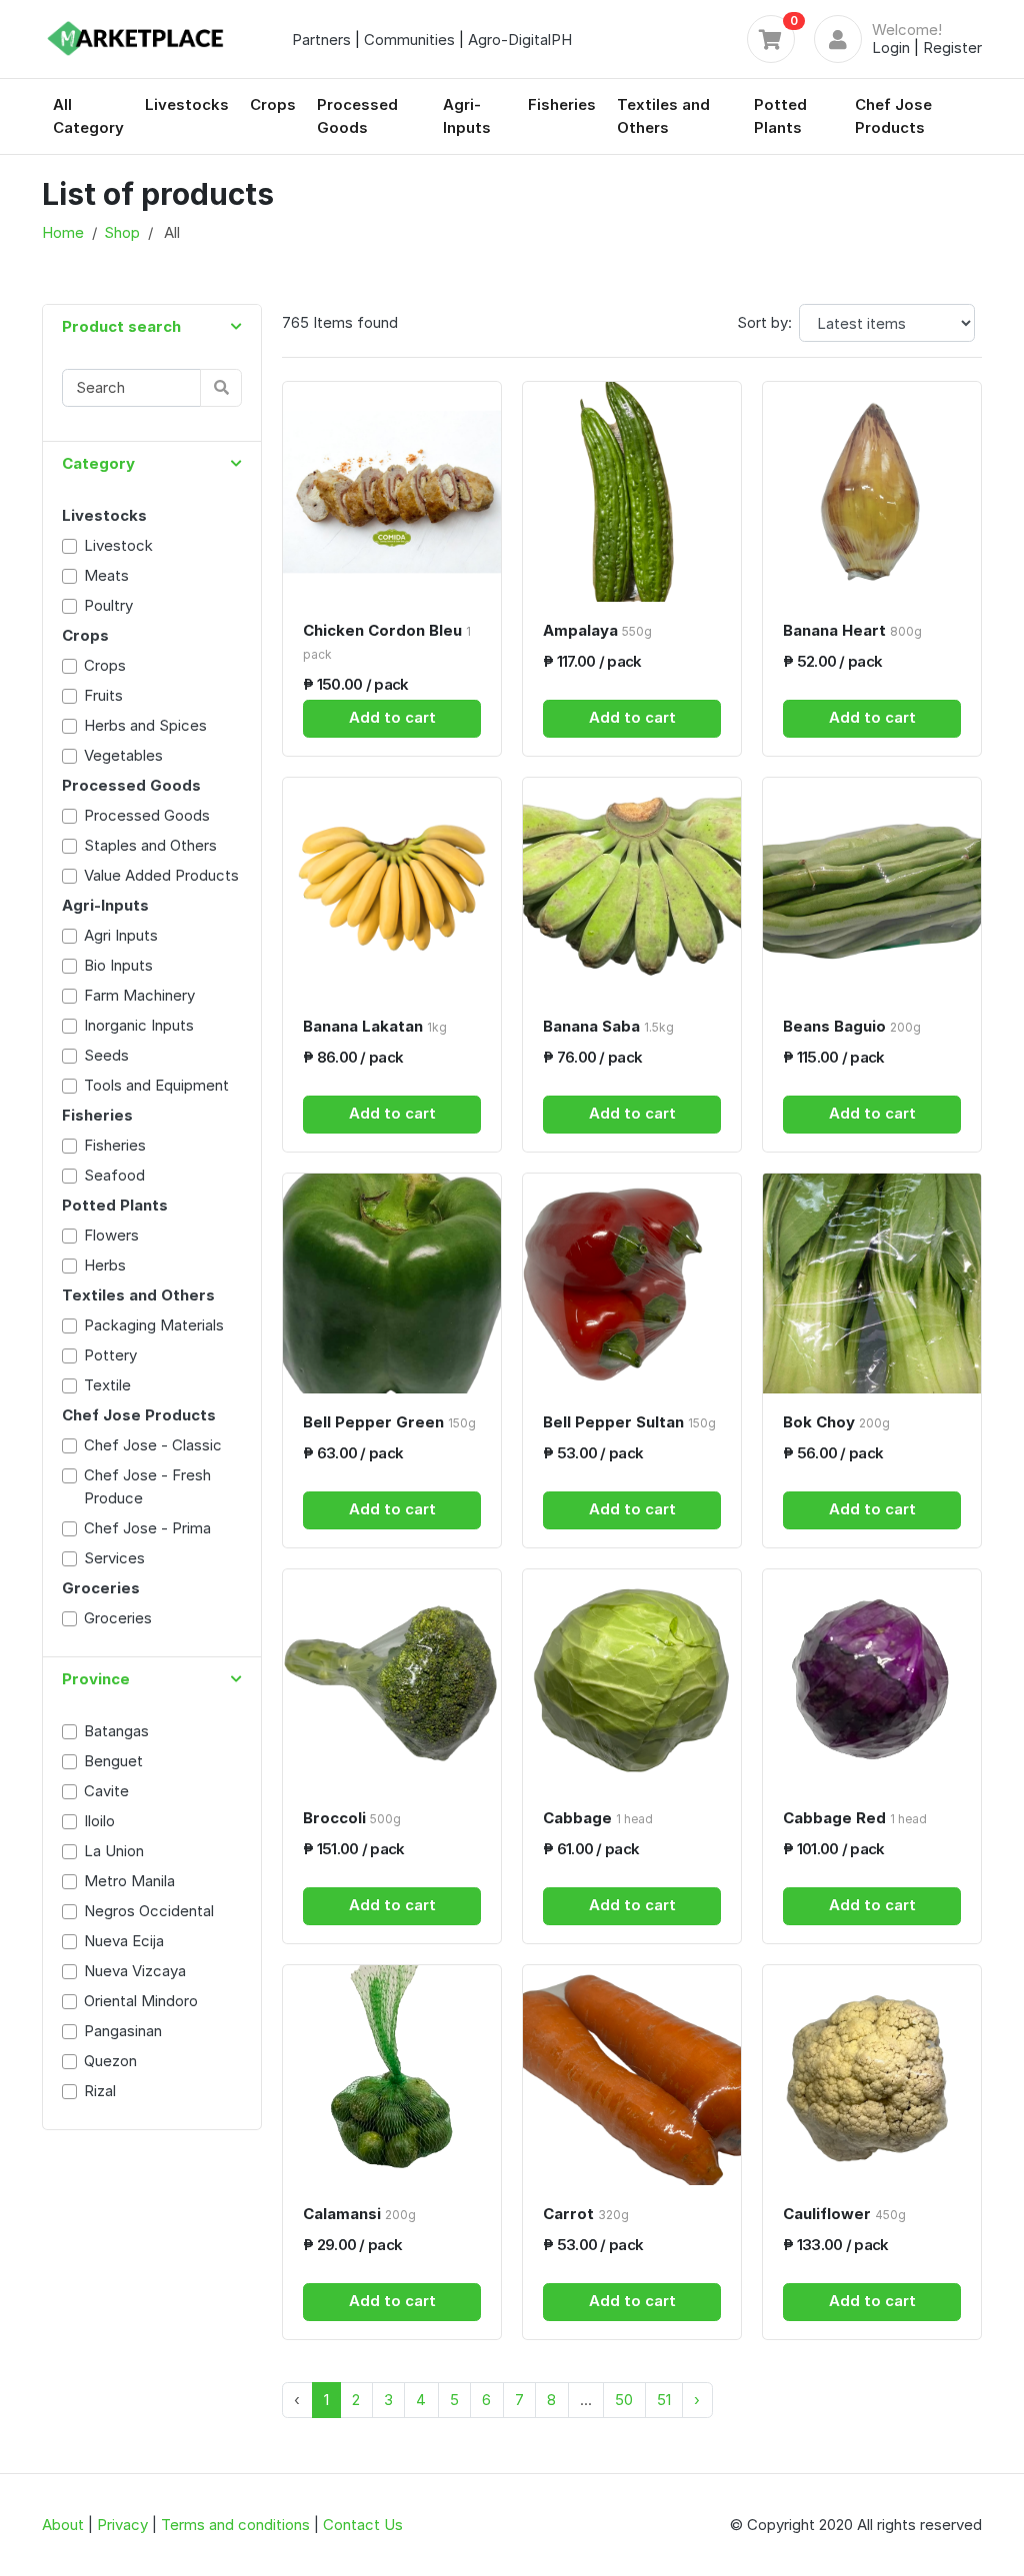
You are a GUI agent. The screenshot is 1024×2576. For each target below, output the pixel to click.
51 (664, 2400)
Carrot (586, 2214)
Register (952, 47)
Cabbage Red (855, 1818)
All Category (88, 116)
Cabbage (598, 1818)
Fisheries (562, 104)
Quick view (399, 584)
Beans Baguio (852, 1026)
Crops (273, 104)
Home (63, 232)
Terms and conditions (235, 2525)
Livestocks (187, 104)
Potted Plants (780, 116)
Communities (409, 39)
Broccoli (352, 1818)
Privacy (122, 2525)
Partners (321, 39)
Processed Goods (357, 116)
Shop (122, 232)
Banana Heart (852, 630)
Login (891, 47)
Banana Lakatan (375, 1026)
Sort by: (764, 322)
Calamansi (359, 2214)
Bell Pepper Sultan (629, 1422)
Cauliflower (844, 2214)
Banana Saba (608, 1026)
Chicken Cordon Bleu (387, 642)
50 (624, 2400)
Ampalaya (597, 630)
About (63, 2525)
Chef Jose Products (893, 116)
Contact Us (363, 2525)
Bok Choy (836, 1422)
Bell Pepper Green (389, 1422)
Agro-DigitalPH (520, 39)
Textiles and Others (663, 116)
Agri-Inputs (467, 116)
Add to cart (392, 717)
